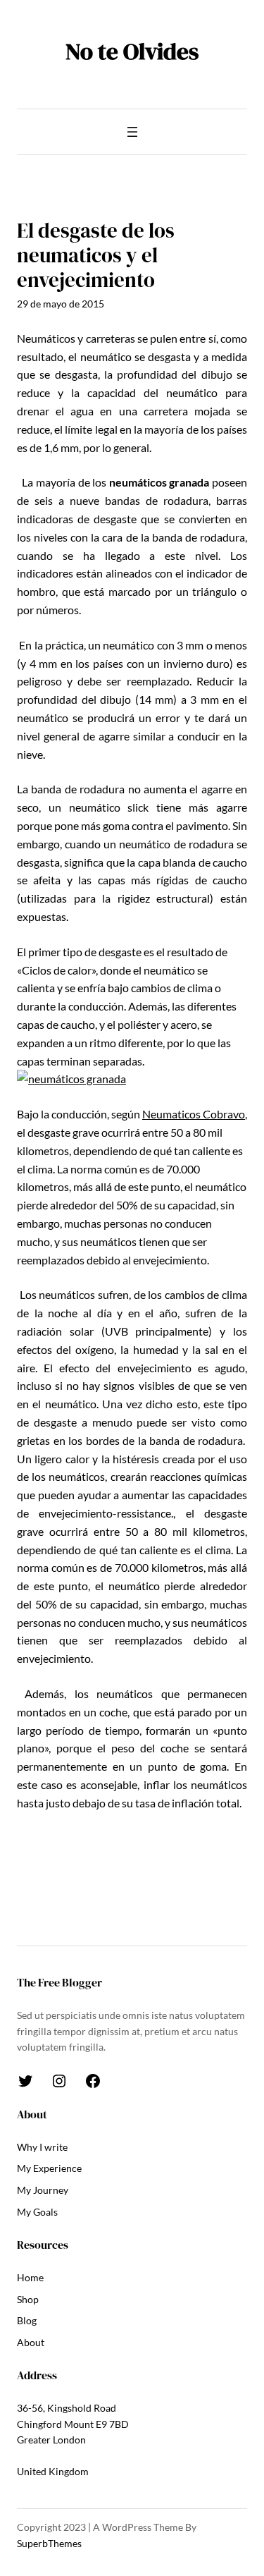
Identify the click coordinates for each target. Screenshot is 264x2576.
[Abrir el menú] (132, 132)
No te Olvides (132, 51)
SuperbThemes (49, 2543)
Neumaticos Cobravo (194, 1114)
